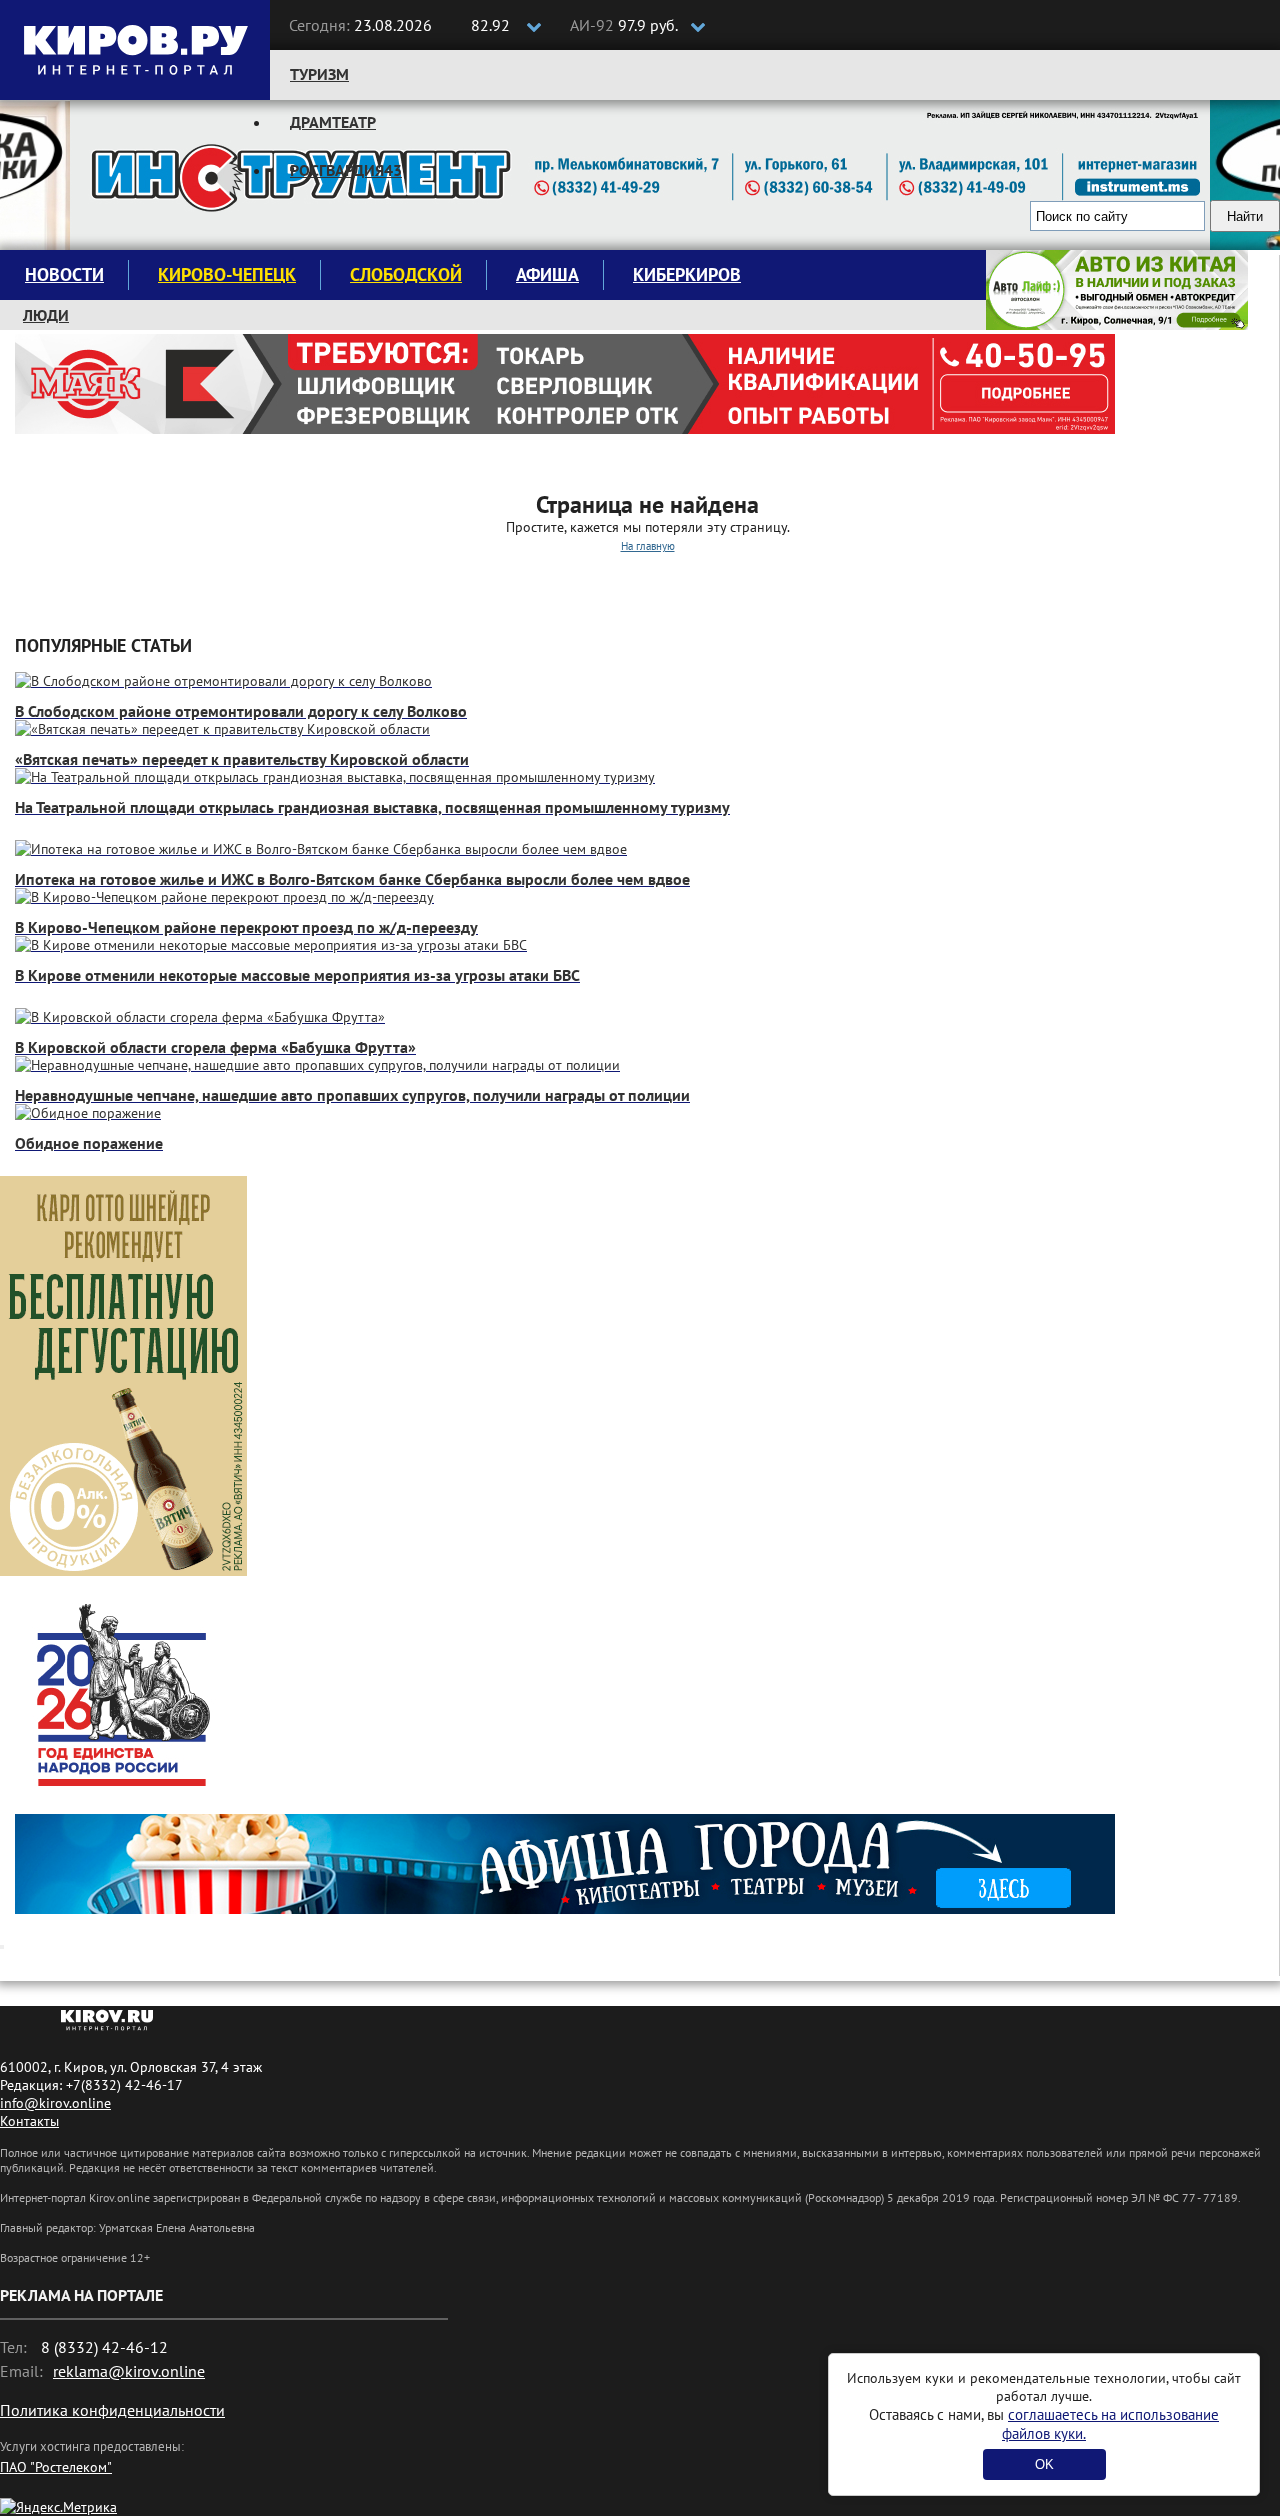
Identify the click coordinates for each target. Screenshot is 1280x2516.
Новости (64, 274)
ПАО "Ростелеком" (56, 2467)
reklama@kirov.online (129, 2371)
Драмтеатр (333, 122)
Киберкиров (687, 274)
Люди (46, 315)
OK (1044, 2464)
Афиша (547, 274)
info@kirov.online (55, 2103)
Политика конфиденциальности (112, 2410)
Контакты (29, 2121)
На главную (648, 546)
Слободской (406, 274)
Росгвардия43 (346, 170)
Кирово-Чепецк (227, 274)
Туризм (319, 74)
